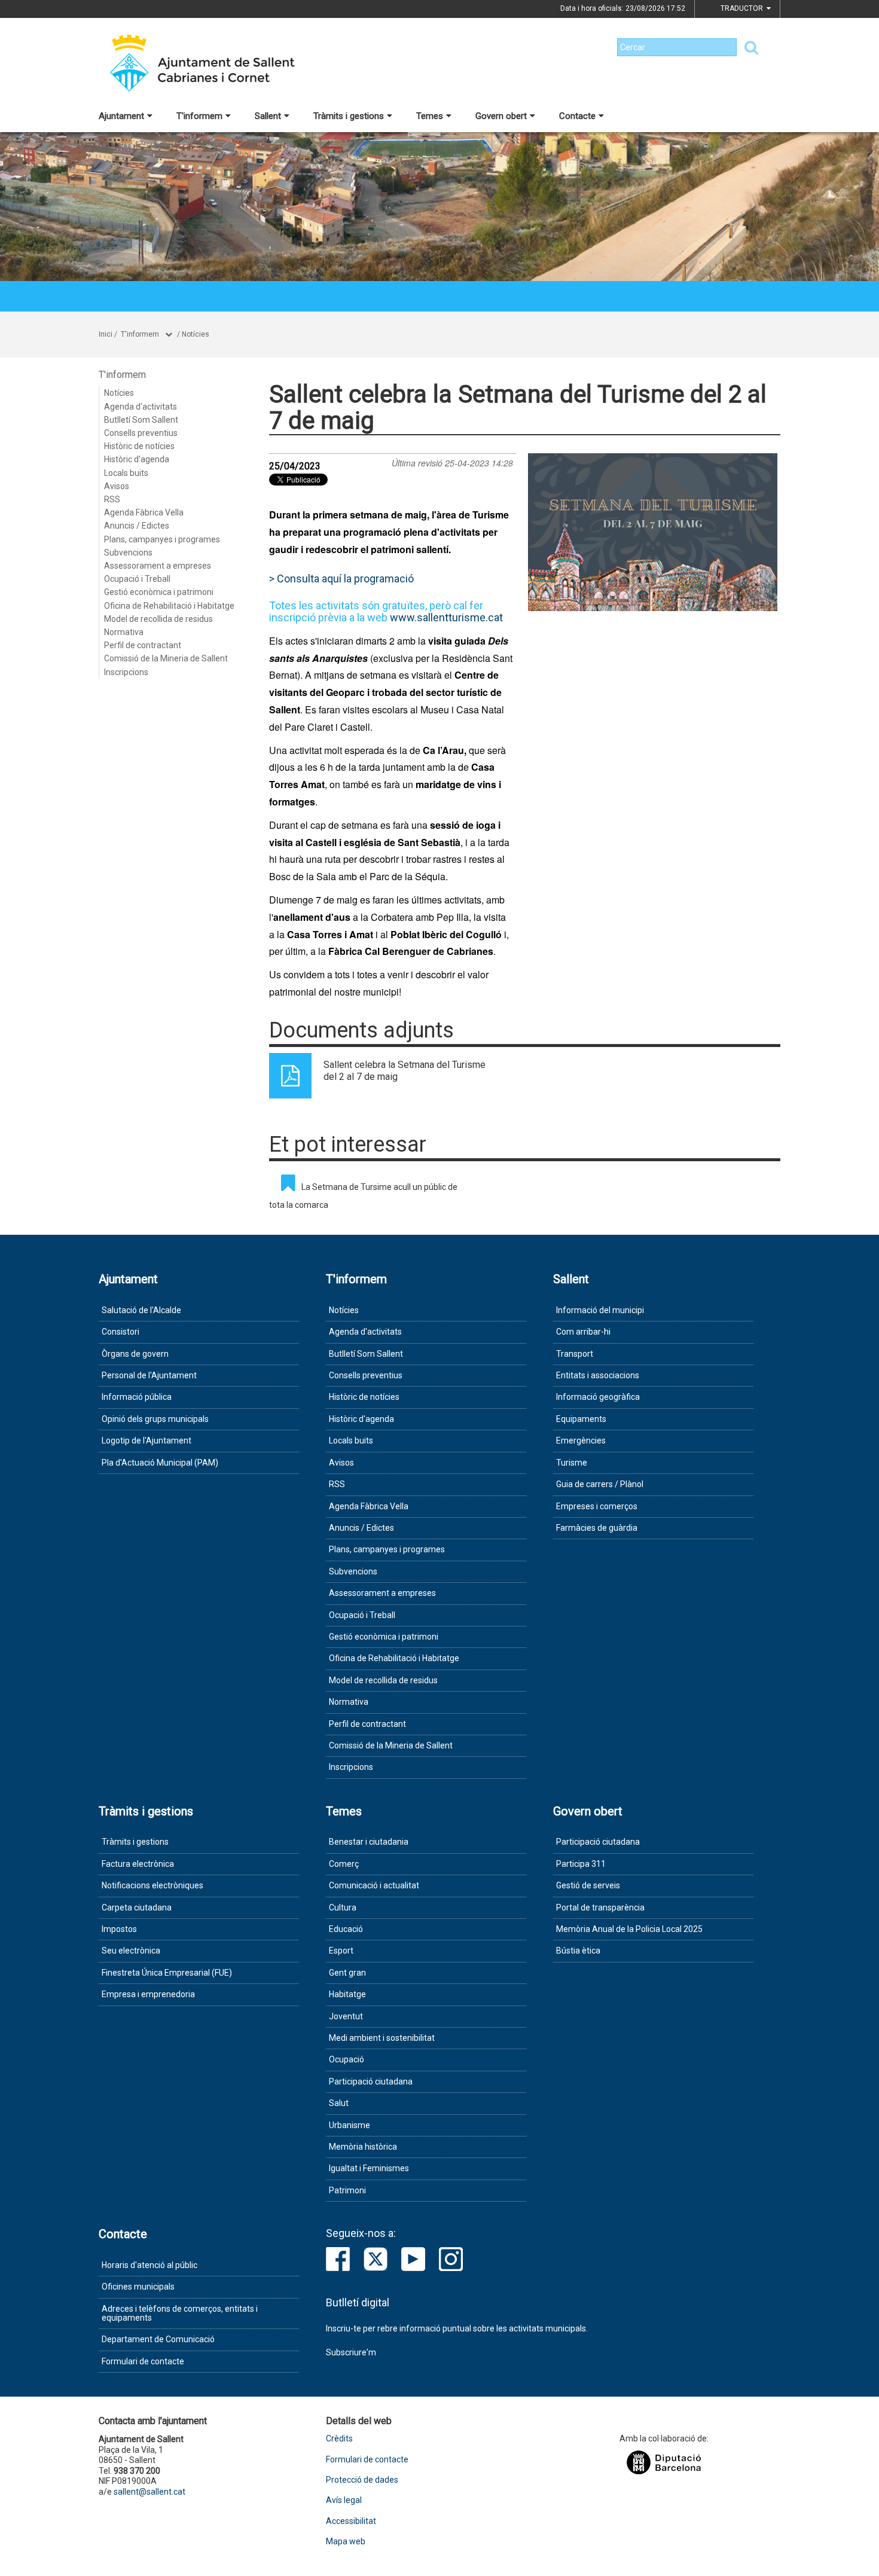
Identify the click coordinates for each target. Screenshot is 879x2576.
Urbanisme (350, 2125)
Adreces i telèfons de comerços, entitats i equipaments (180, 2313)
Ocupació (347, 2059)
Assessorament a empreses (158, 566)
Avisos (117, 486)
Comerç (344, 1864)
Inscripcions (126, 672)
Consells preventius (141, 433)
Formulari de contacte (143, 2361)
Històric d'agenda (137, 459)
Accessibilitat (351, 2521)
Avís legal (344, 2500)
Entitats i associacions (598, 1375)
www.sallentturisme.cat (446, 617)
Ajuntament (121, 116)
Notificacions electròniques (152, 1885)
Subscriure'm (351, 2352)
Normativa (124, 632)
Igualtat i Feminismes (369, 2168)
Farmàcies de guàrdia (597, 1528)
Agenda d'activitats (141, 407)
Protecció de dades (362, 2480)
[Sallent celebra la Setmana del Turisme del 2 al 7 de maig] (653, 532)
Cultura (343, 1907)
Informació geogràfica (598, 1397)
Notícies (196, 334)
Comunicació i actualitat (374, 1885)
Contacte (577, 116)
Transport (575, 1354)
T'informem (199, 116)
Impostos (119, 1929)
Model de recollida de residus (158, 619)
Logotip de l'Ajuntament (146, 1440)
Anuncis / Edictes (137, 526)
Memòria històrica (363, 2147)
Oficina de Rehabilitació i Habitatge (169, 606)
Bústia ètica (578, 1951)
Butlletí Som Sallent (141, 420)
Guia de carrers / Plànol (600, 1484)
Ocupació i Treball (137, 579)
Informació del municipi (600, 1310)
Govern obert (501, 116)
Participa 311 (581, 1864)
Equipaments (581, 1419)
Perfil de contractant (143, 645)
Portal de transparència (600, 1907)
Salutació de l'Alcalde (141, 1310)
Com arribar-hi (583, 1332)
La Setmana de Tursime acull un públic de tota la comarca (363, 1196)
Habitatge (347, 1994)
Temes (430, 116)
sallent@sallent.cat (149, 2492)
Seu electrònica (131, 1951)
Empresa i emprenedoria (148, 1994)
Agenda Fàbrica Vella (144, 512)
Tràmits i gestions (349, 116)
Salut (339, 2103)
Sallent (268, 116)
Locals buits (126, 473)
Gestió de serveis (588, 1885)
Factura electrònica (138, 1864)
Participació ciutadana (371, 2081)
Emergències (581, 1440)
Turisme (572, 1463)
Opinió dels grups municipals (155, 1419)
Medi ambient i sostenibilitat (382, 2038)
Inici (106, 334)
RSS (112, 499)
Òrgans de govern (135, 1354)
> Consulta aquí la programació (341, 579)
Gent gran (347, 1973)
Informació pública (137, 1397)
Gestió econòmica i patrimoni (159, 592)
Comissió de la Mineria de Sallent (166, 658)
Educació (346, 1929)
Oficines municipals (138, 2287)
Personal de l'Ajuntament (149, 1375)
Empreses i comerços (597, 1506)
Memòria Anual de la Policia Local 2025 (629, 1929)
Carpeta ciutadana (137, 1907)
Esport (341, 1951)
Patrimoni (347, 2190)
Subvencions (128, 553)
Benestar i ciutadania (369, 1842)
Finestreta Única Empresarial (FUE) (167, 1973)
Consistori (120, 1332)
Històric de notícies (139, 446)
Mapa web (346, 2542)
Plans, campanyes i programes (162, 539)
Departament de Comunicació (158, 2339)
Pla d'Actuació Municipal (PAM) (160, 1463)
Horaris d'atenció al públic (149, 2265)
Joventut (346, 2016)
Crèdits (339, 2439)
